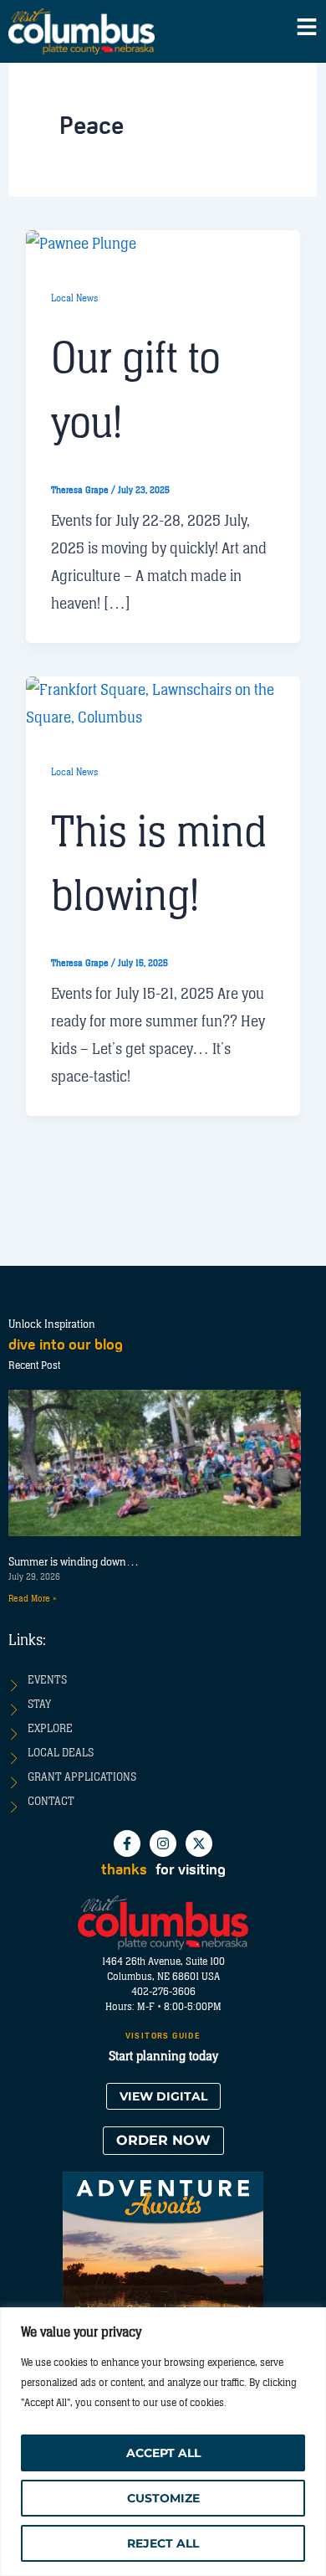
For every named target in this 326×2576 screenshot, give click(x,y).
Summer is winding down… (74, 1562)
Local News (74, 298)
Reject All (163, 2543)
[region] (163, 2442)
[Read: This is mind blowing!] (163, 703)
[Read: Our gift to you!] (81, 244)
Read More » (32, 1599)
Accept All (163, 2453)
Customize (163, 2498)
